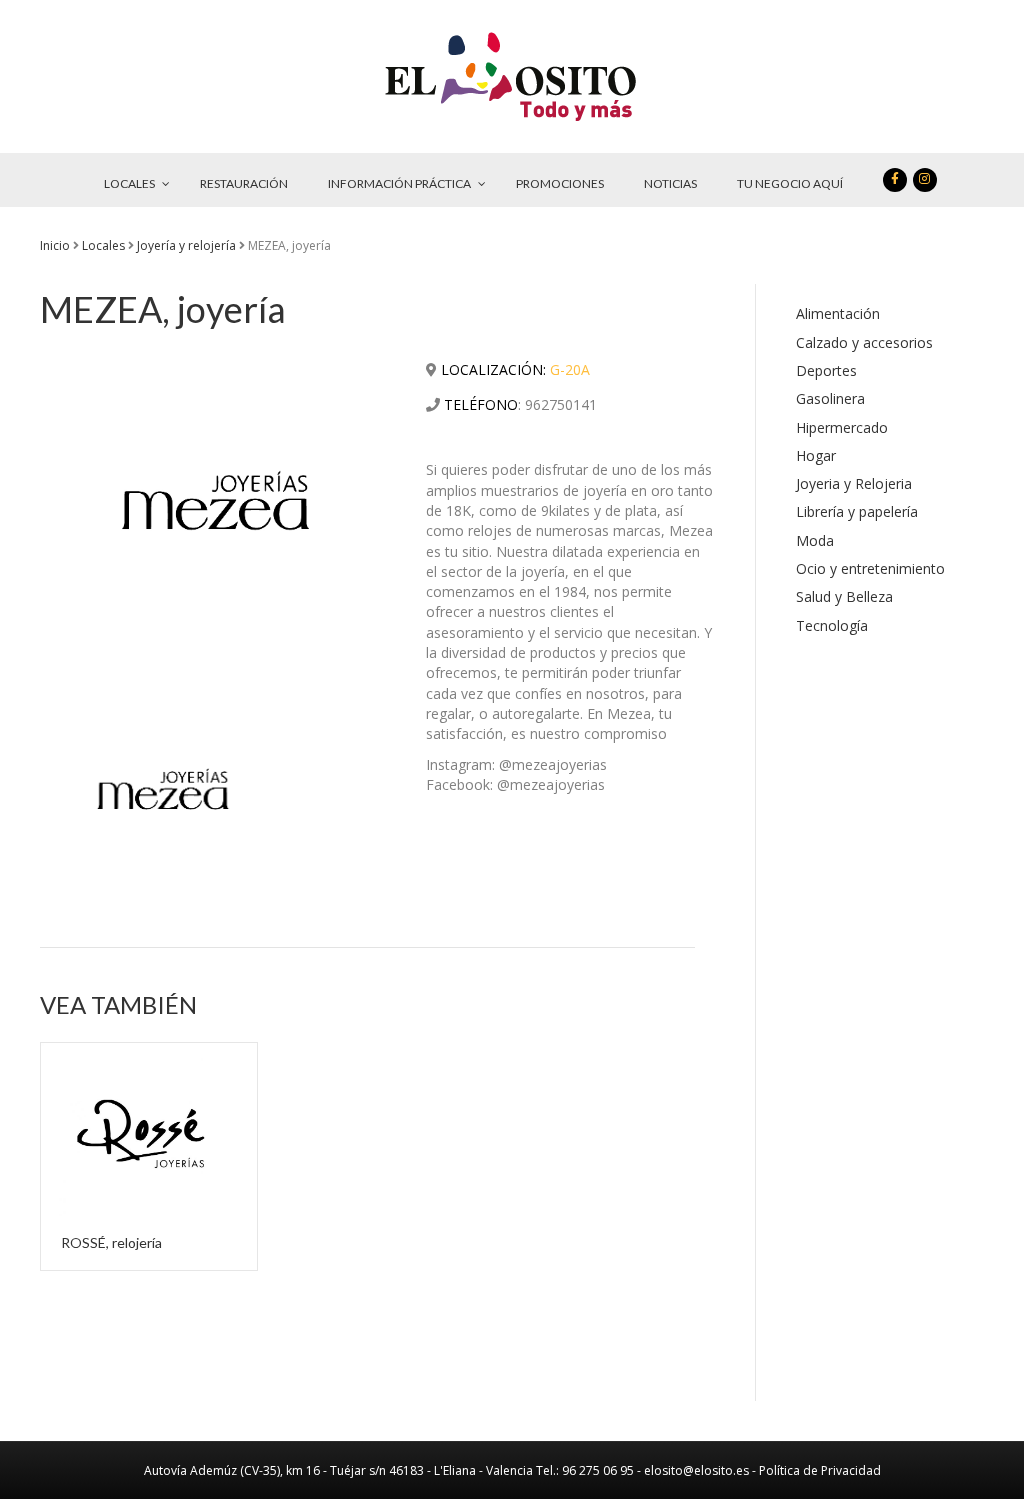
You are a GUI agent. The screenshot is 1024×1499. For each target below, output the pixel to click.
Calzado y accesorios (864, 342)
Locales (103, 245)
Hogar (816, 455)
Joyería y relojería (186, 245)
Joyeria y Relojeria (854, 483)
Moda (815, 540)
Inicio (55, 245)
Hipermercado (842, 427)
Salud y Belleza (844, 596)
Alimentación (838, 313)
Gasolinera (830, 398)
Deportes (826, 370)
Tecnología (832, 625)
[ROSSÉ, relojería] (149, 1127)
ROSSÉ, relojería (111, 1242)
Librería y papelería (857, 511)
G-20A (570, 369)
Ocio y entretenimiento (870, 568)
